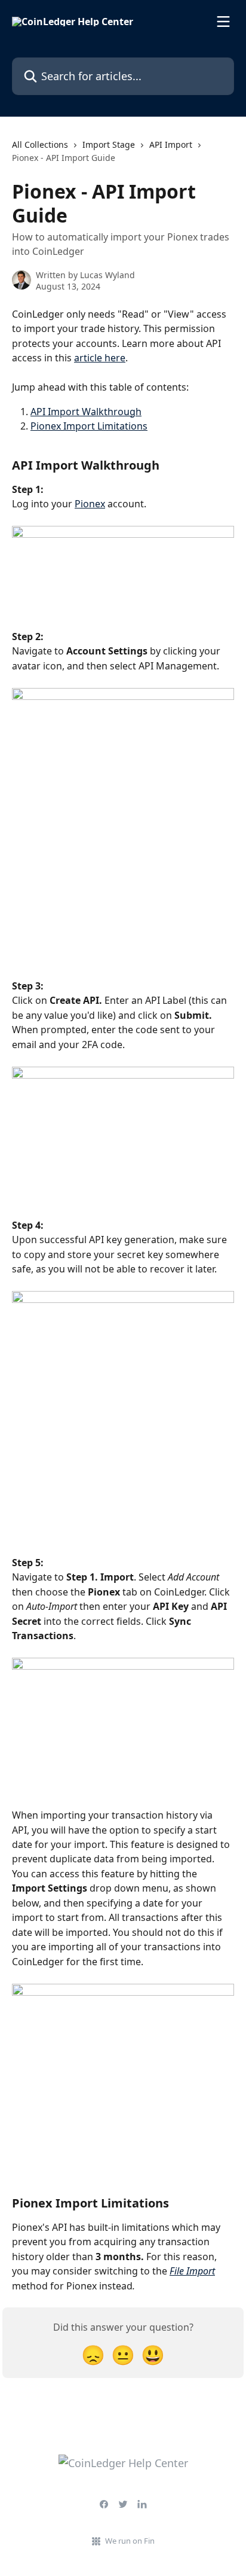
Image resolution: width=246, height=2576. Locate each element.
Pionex (90, 504)
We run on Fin (130, 2541)
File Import (192, 2271)
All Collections (40, 144)
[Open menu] (223, 22)
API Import (171, 144)
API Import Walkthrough (86, 412)
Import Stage (109, 144)
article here (100, 358)
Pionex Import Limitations (89, 426)
